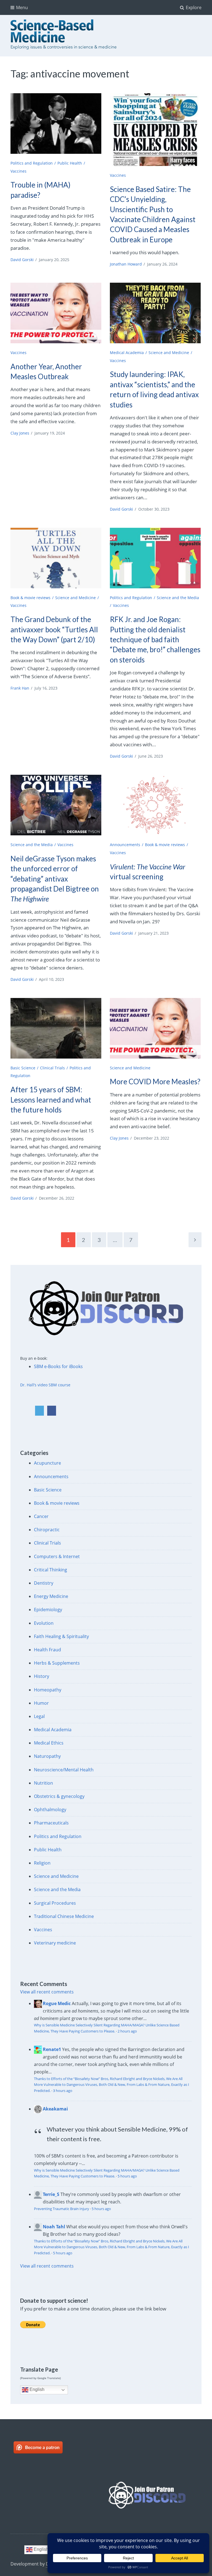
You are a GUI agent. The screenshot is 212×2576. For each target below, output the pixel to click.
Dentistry (44, 1583)
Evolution (44, 1623)
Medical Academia (127, 353)
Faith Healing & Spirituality (61, 1636)
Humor (41, 1703)
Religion (42, 1863)
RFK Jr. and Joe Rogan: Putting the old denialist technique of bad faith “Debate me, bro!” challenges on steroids (155, 640)
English (36, 2389)
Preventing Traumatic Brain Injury (62, 2209)
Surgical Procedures (55, 1903)
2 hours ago (127, 2031)
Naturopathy (47, 1756)
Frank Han (20, 688)
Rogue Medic (57, 2003)
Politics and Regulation (32, 163)
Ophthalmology (50, 1810)
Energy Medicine (51, 1596)
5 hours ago (127, 2176)
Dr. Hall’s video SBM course (45, 1385)
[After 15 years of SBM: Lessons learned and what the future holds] (56, 1028)
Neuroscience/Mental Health (64, 1770)
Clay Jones (20, 433)
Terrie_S (51, 2194)
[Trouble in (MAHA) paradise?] (56, 124)
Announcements (125, 845)
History (42, 1676)
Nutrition (43, 1783)
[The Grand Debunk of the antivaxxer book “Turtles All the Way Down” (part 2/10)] (56, 558)
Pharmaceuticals (51, 1823)
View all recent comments (47, 1992)
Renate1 (52, 2049)
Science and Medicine (169, 353)
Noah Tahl (54, 2227)
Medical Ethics (49, 1743)
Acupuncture (47, 1463)
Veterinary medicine (55, 1943)
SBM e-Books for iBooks (58, 1366)
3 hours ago (63, 2091)
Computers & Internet (57, 1556)
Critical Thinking (51, 1570)
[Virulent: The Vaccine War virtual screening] (155, 805)
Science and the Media (32, 845)
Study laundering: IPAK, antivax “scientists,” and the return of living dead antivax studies (154, 389)
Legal (39, 1716)
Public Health (70, 163)
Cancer (41, 1516)
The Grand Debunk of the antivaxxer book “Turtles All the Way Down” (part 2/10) (54, 629)
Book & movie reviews (31, 598)
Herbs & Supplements (57, 1663)
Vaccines (18, 171)
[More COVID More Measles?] (155, 1028)
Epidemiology (48, 1610)
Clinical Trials (52, 1068)
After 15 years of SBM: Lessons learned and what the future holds (51, 1100)
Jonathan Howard (126, 264)
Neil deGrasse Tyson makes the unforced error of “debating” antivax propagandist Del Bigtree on (55, 879)
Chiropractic (47, 1530)
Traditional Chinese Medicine (64, 1916)
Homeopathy (48, 1690)
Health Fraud (47, 1650)
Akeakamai (55, 2109)
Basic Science (23, 1068)
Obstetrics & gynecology (59, 1796)
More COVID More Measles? (155, 1082)
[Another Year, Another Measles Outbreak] (56, 313)
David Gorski (22, 260)
